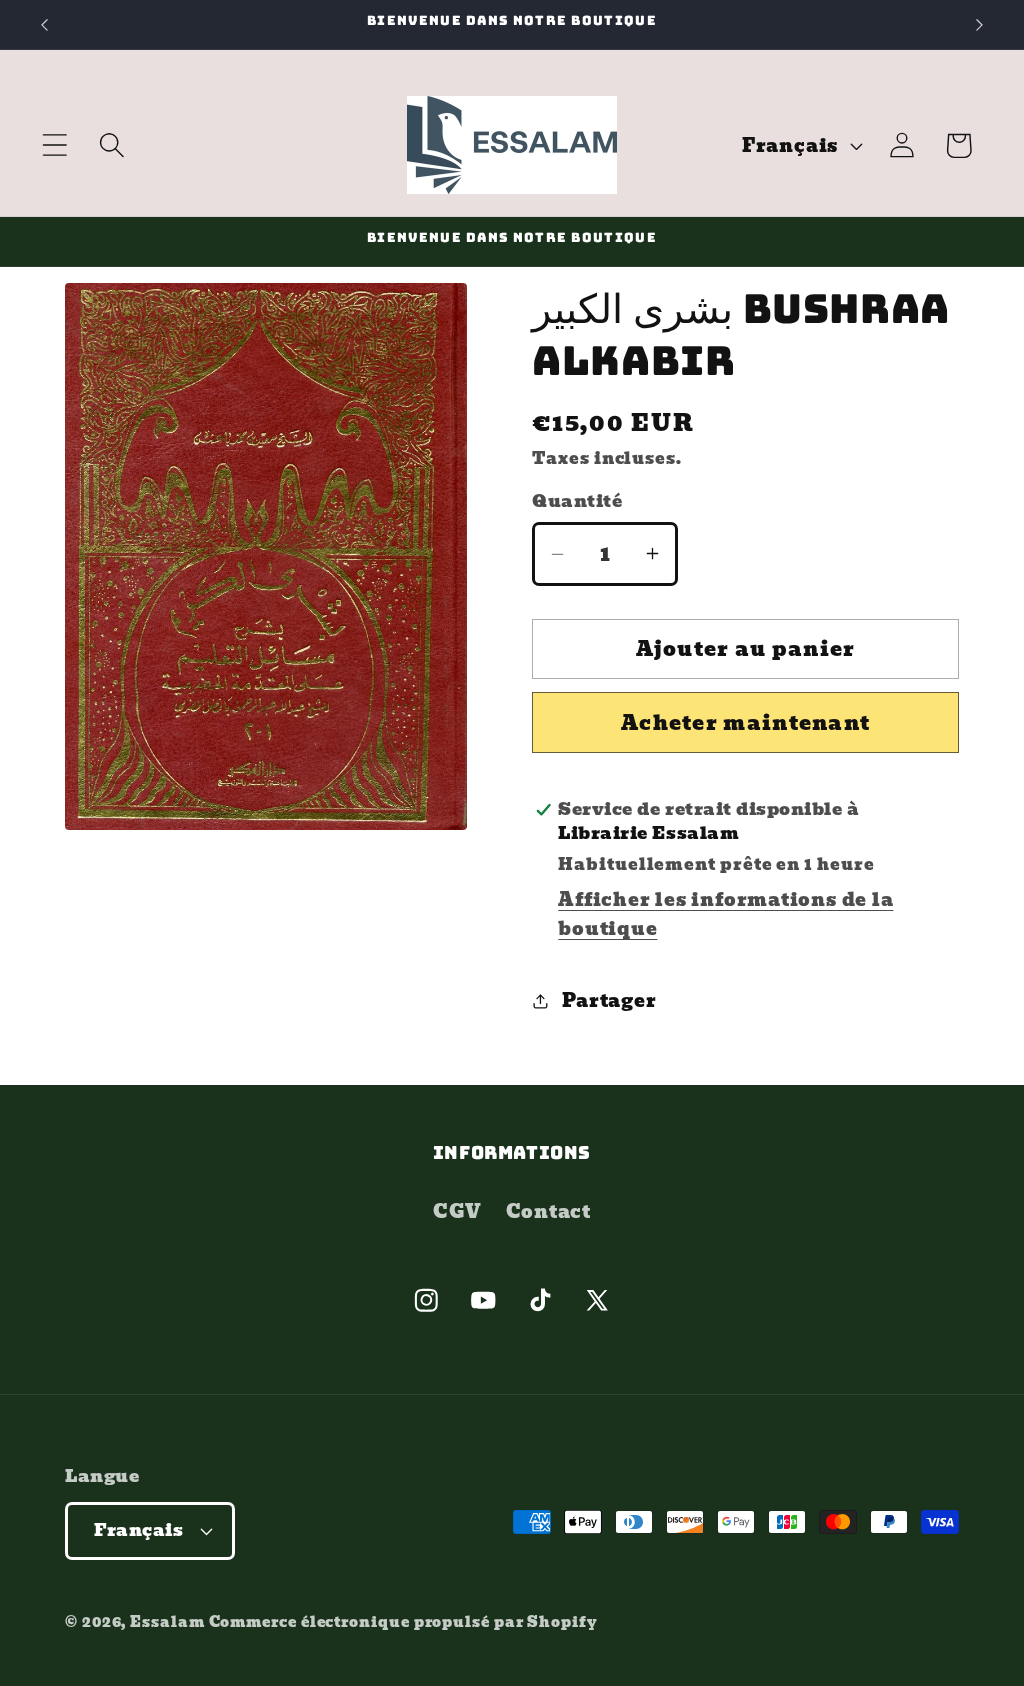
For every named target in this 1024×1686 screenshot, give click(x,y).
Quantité (577, 501)
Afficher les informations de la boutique (725, 914)
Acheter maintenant (745, 723)
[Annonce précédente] (44, 24)
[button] (54, 145)
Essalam (167, 1621)
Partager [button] (609, 1000)
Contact (548, 1211)
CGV (457, 1211)
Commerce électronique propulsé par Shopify (403, 1621)
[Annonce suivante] (980, 24)
